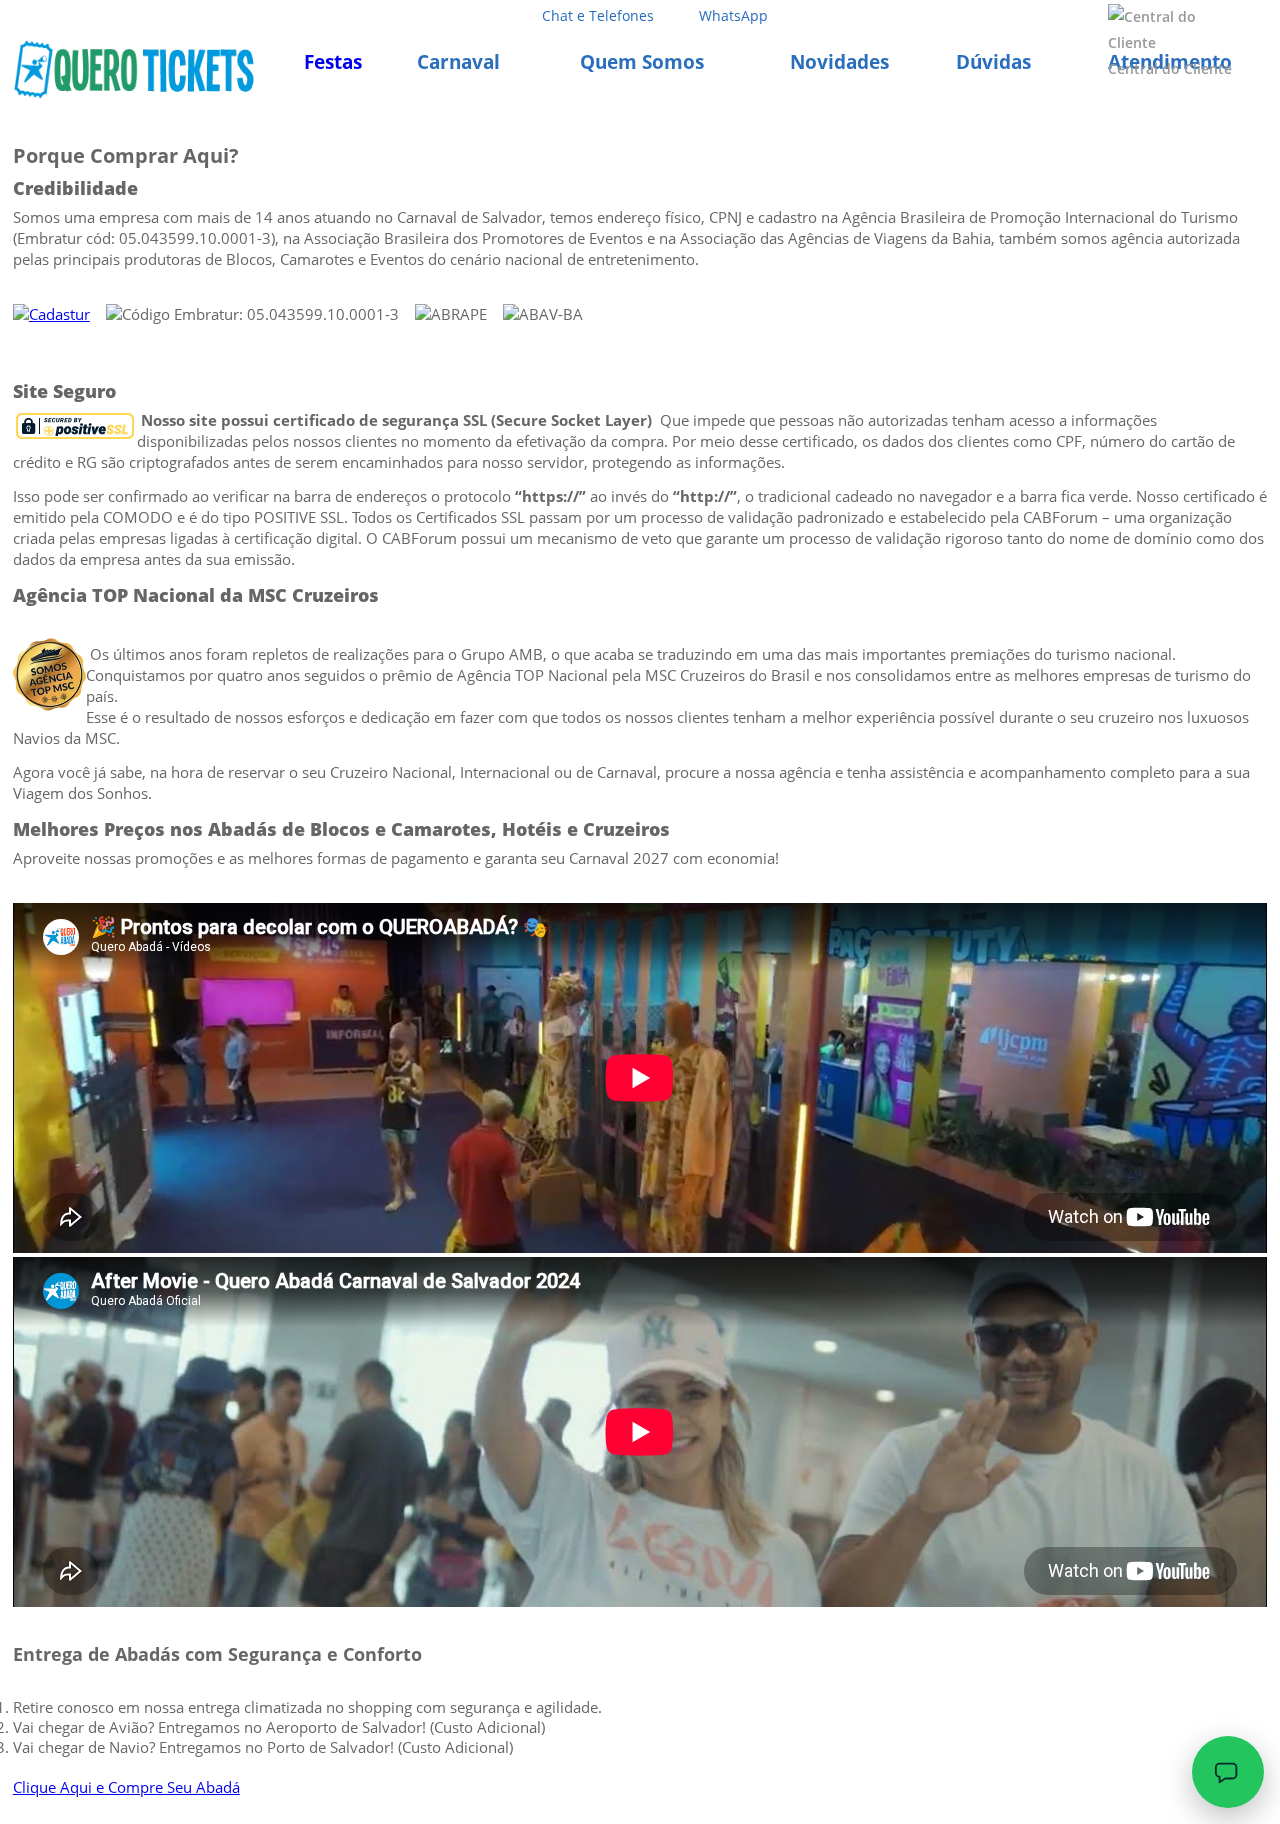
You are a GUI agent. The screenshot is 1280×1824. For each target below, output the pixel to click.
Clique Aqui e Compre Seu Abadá (126, 1787)
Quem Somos (642, 62)
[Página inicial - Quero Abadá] (133, 69)
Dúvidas (993, 62)
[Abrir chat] (1228, 1772)
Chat (598, 15)
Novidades (839, 62)
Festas (333, 62)
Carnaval (458, 62)
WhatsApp (733, 15)
